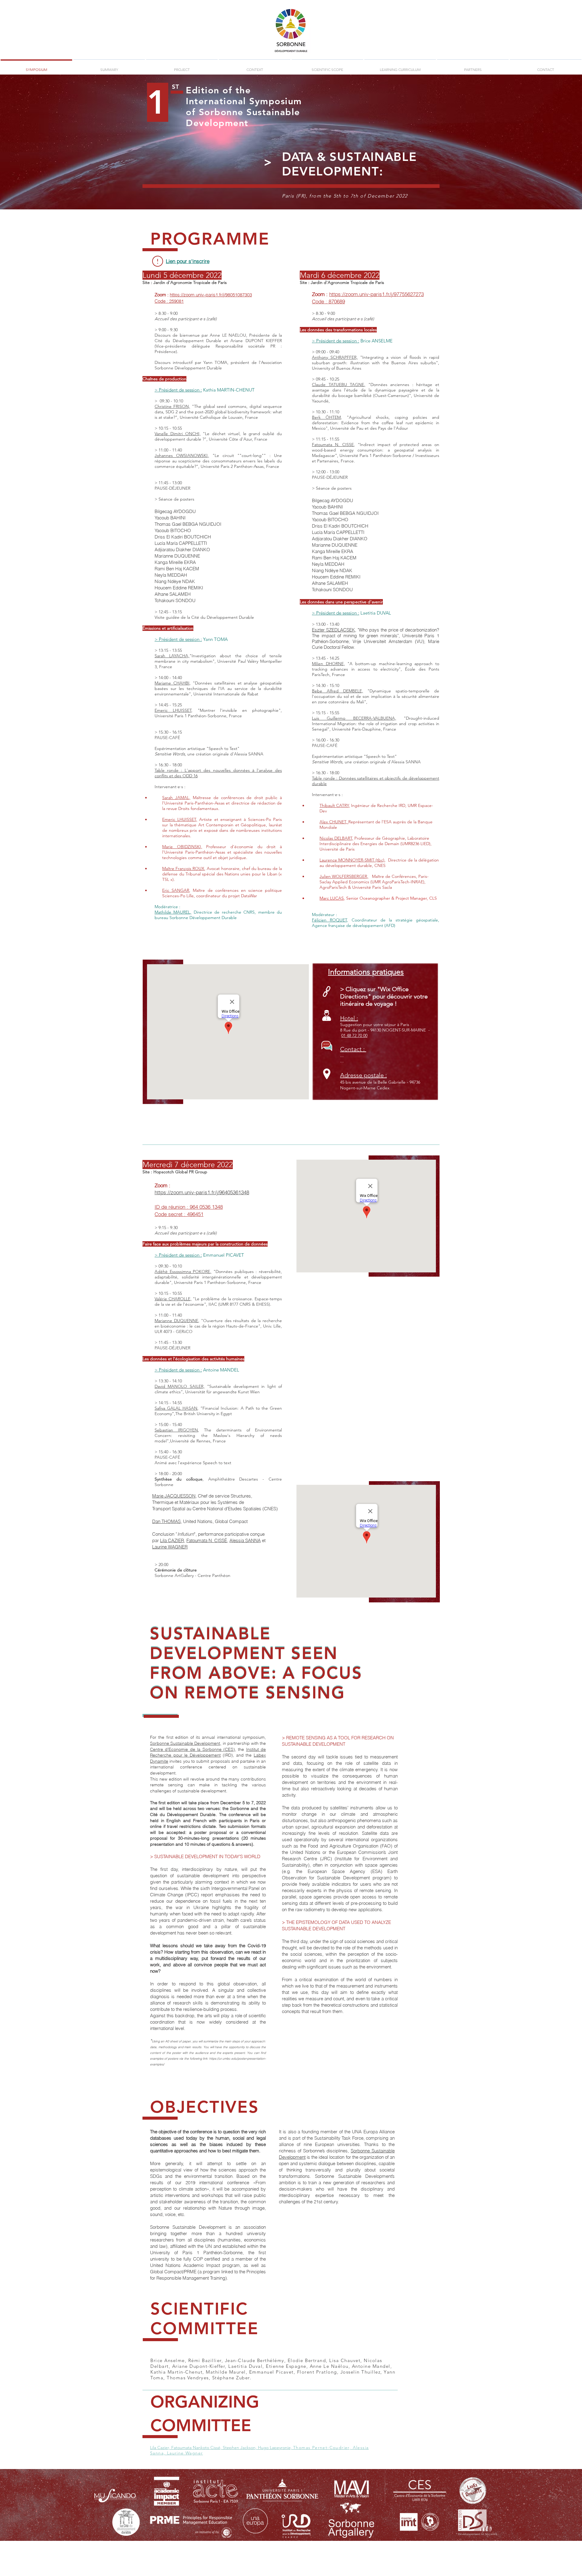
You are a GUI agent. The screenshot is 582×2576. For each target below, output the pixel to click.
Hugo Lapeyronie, (276, 2448)
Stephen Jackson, (240, 2448)
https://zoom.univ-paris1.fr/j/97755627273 (376, 294)
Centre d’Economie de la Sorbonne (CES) (192, 1749)
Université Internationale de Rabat (226, 694)
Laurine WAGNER (170, 1547)
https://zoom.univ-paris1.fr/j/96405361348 (202, 1192)
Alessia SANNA (245, 1540)
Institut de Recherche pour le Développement (208, 1752)
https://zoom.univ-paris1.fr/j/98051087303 (211, 295)
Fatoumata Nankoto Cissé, (197, 2448)
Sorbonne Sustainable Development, (186, 1743)
